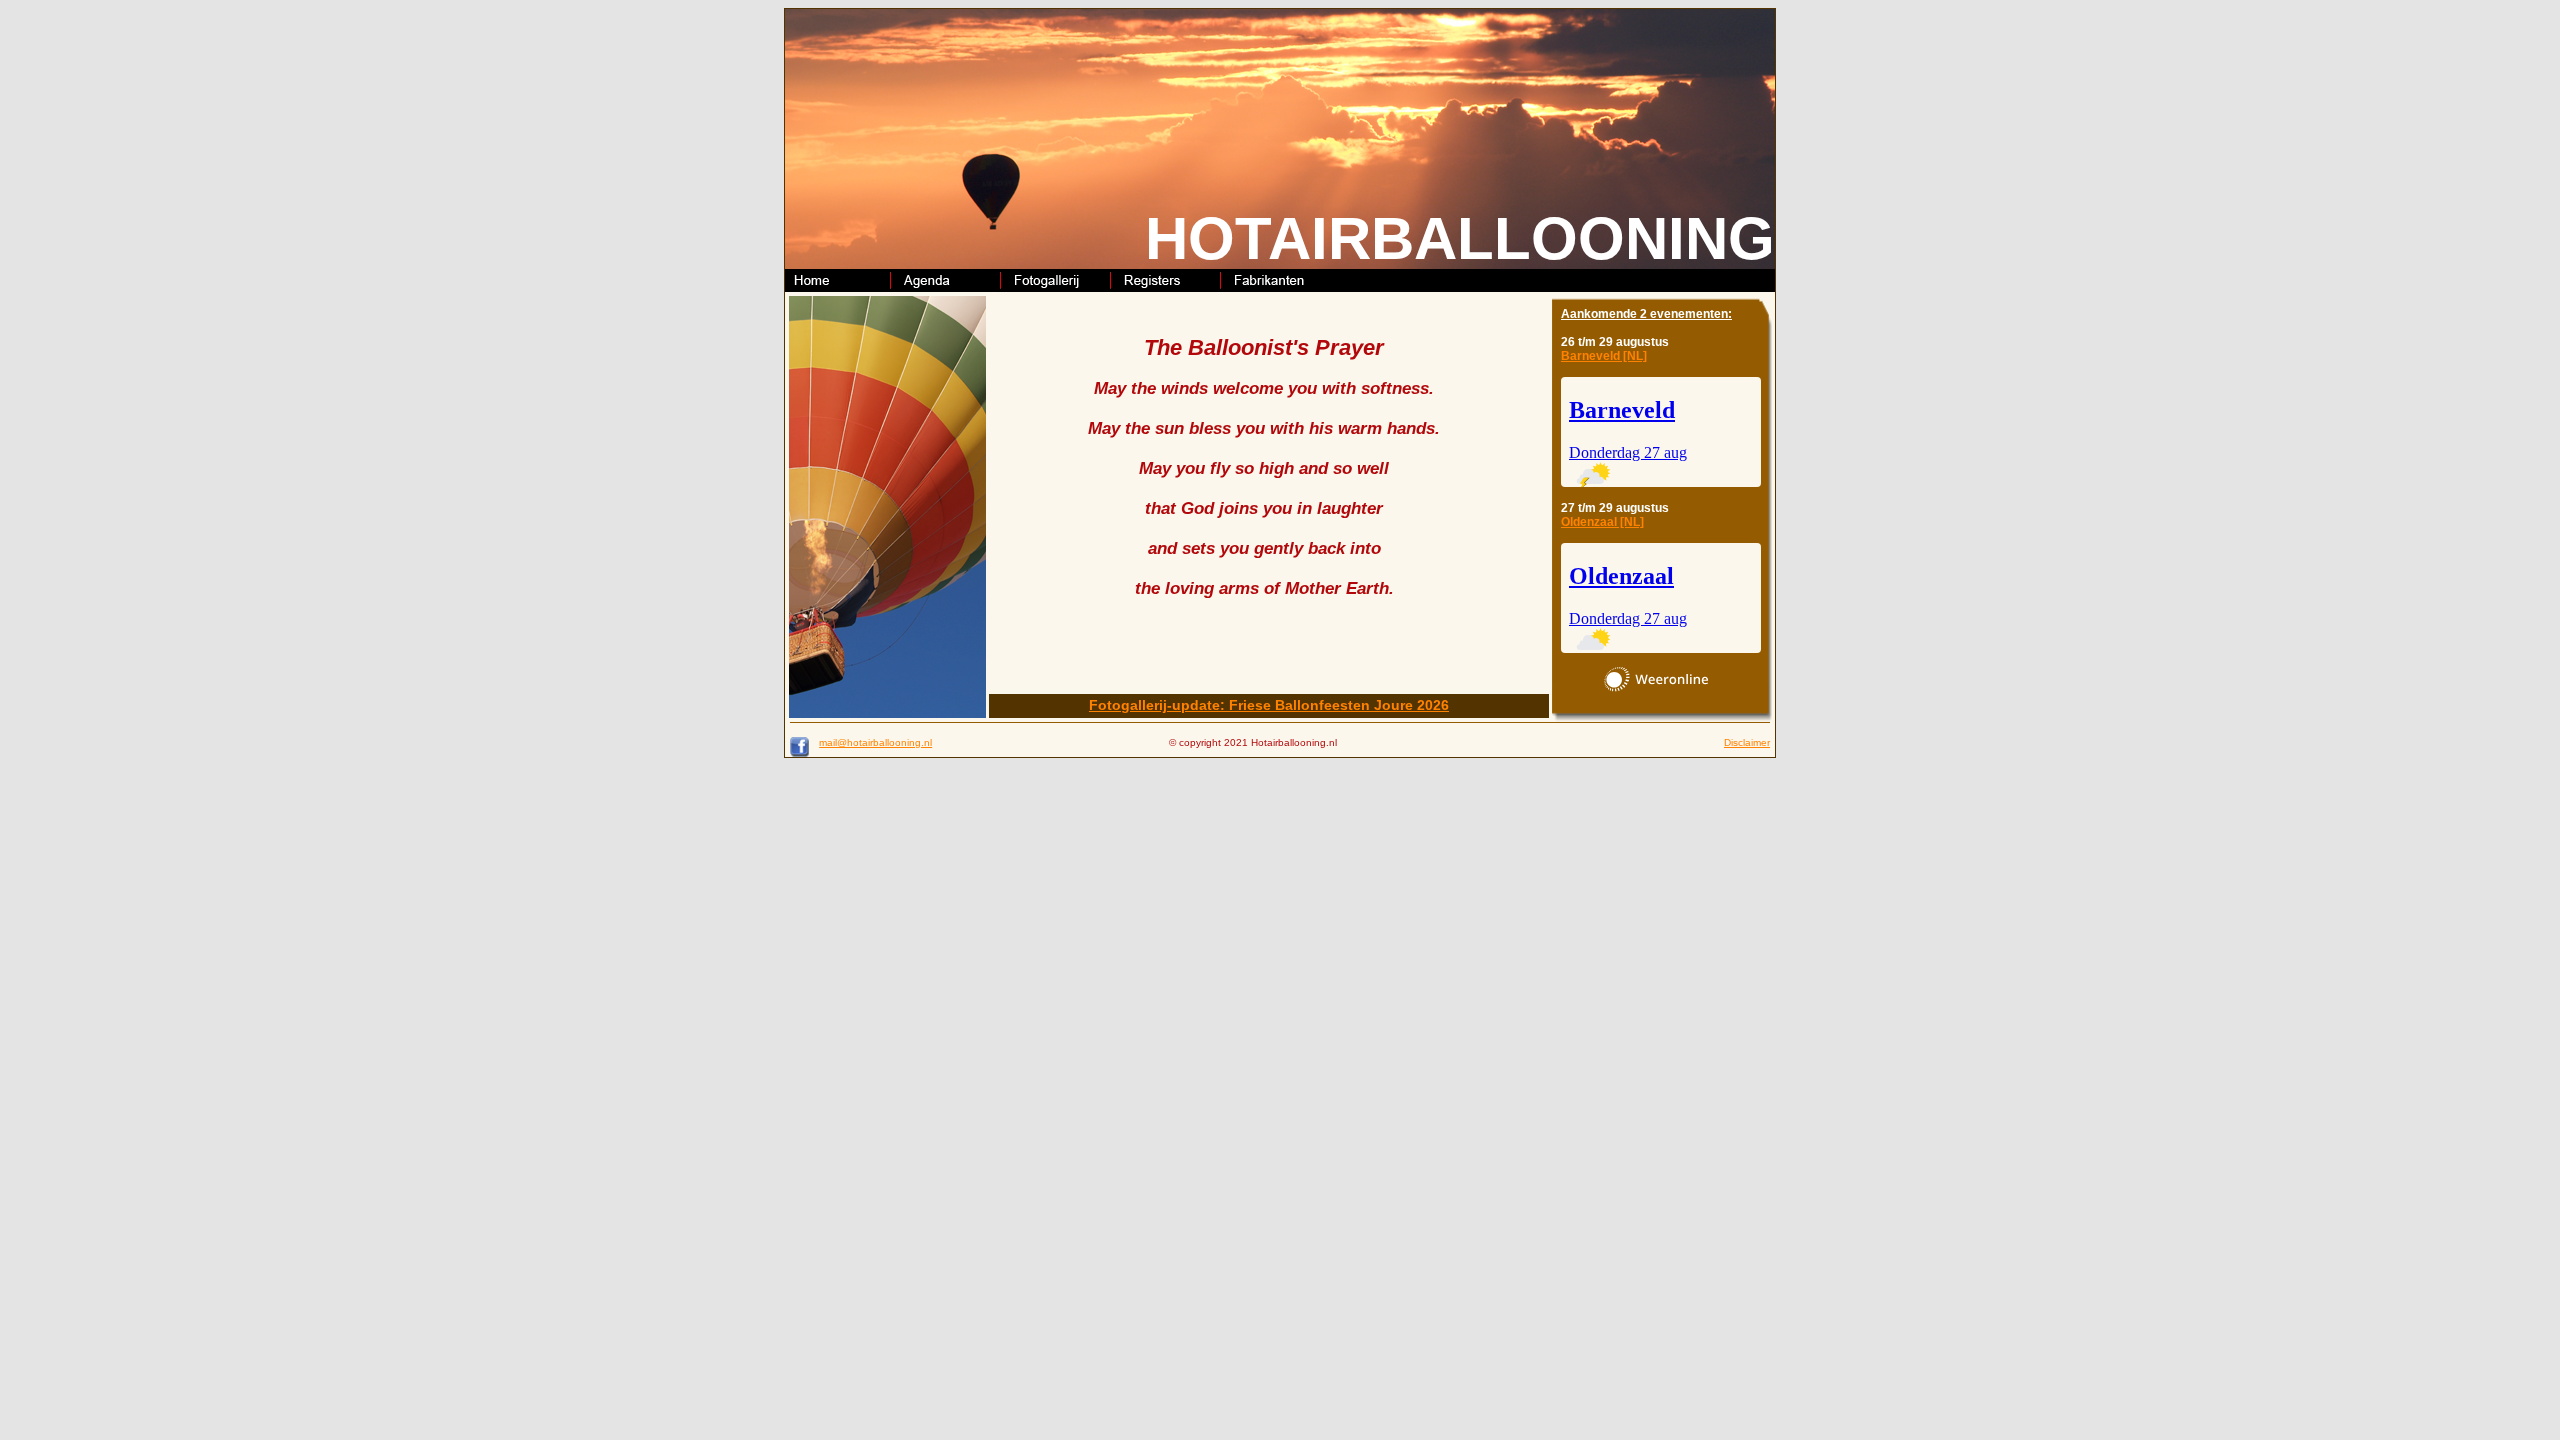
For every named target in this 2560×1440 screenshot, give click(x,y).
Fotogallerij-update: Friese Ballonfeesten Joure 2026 (1269, 705)
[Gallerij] (1060, 286)
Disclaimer (1747, 742)
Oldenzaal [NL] (1602, 522)
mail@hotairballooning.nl (875, 742)
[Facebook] (799, 753)
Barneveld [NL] (1604, 356)
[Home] (840, 286)
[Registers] (1170, 286)
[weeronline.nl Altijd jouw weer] (1656, 679)
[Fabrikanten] (1280, 286)
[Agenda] (950, 286)
